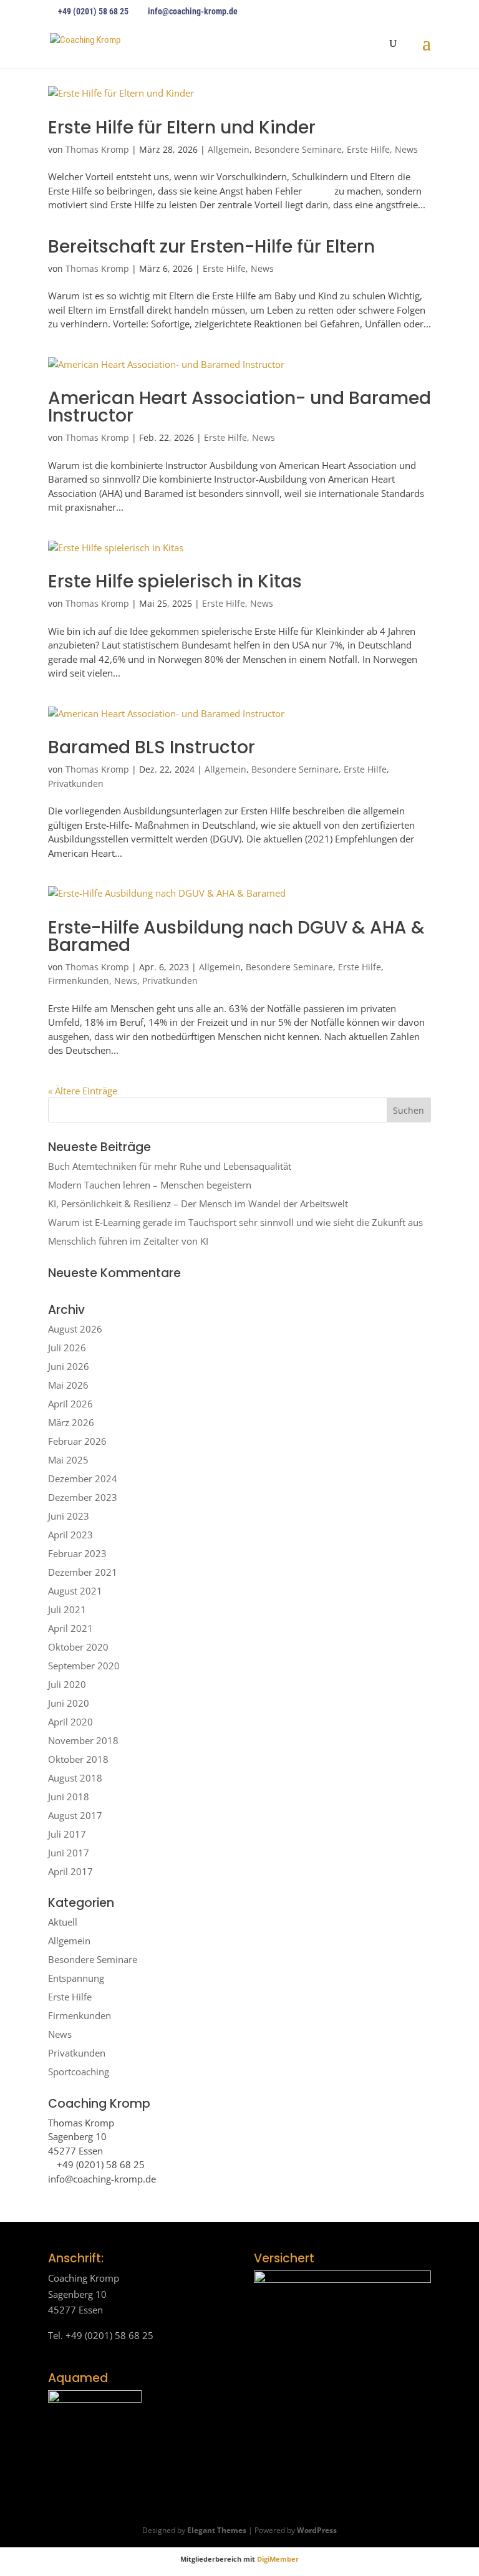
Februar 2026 (77, 1441)
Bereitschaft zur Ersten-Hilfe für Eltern (211, 247)
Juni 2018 (69, 1797)
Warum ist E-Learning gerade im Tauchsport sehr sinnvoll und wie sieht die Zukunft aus (235, 1222)
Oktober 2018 (78, 1759)
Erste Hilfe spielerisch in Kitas (175, 581)
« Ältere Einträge (83, 1091)
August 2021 (75, 1591)
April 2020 (70, 1722)
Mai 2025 (68, 1460)
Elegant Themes (217, 2530)
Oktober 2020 (78, 1647)
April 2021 (70, 1628)
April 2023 (70, 1535)
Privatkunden (76, 784)
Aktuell (63, 1922)
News (406, 149)
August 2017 (75, 1815)
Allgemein (229, 149)
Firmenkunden (79, 981)
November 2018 (83, 1740)
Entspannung (76, 1978)
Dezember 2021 (83, 1572)
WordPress (317, 2530)
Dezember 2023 (83, 1497)
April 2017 (70, 1871)
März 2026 (71, 1422)
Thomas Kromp (97, 149)
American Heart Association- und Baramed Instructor (239, 407)
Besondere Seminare (298, 149)
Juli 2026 (67, 1348)
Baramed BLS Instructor (152, 747)
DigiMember (278, 2559)
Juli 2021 (67, 1609)
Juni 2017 (69, 1853)
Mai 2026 (68, 1385)
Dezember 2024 (83, 1479)
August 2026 (75, 1329)
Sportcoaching (79, 2072)
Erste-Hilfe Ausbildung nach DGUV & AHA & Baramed (236, 936)
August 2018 (75, 1778)
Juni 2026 (69, 1366)
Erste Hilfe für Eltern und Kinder (182, 128)
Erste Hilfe (368, 149)
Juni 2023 (69, 1516)
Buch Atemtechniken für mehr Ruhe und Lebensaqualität (170, 1166)
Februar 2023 (77, 1553)
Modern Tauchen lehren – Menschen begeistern (150, 1185)
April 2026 (70, 1404)
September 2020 (84, 1666)
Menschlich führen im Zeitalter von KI (128, 1241)
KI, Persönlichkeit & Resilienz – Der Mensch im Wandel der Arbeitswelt (198, 1204)
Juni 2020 (69, 1703)
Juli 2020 (67, 1684)
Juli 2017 (67, 1834)
